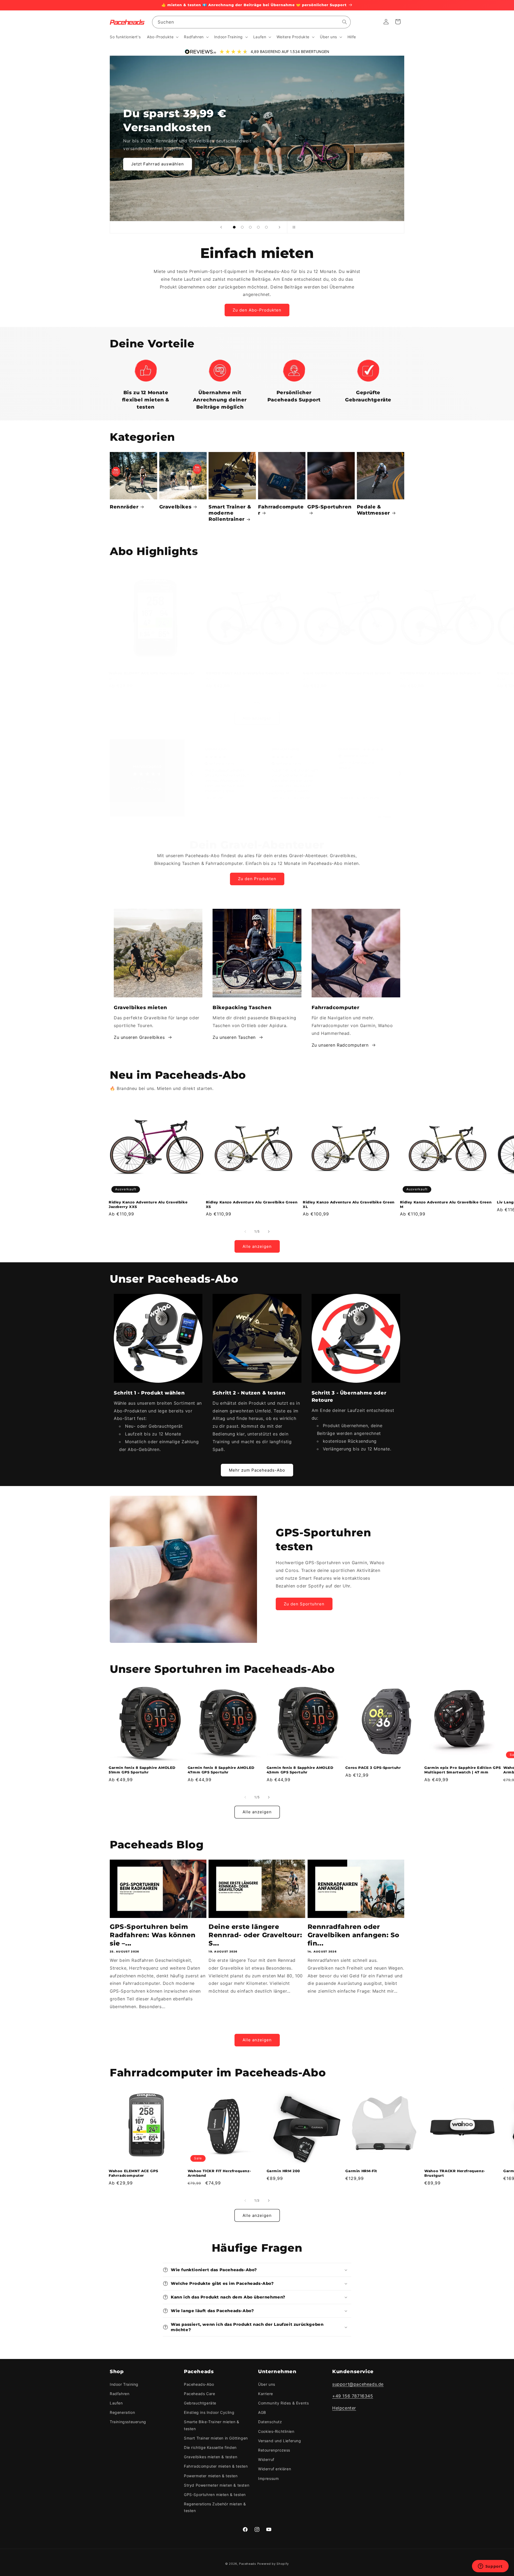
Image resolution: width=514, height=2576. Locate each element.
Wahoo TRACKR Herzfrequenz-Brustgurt (455, 2173)
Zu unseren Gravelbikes (139, 1037)
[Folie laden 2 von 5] (242, 227)
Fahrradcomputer (281, 510)
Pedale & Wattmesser (373, 510)
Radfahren (120, 2394)
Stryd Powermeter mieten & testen (217, 2485)
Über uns (267, 2384)
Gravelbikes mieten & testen (211, 2457)
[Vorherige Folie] (221, 227)
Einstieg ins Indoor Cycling (209, 2412)
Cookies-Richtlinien (276, 2431)
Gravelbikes (175, 507)
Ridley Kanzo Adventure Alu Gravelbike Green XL (349, 1204)
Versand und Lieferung (280, 2441)
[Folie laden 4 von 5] (258, 227)
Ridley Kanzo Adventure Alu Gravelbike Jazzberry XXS (148, 1204)
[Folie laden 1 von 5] (234, 227)
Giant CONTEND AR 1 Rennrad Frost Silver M (347, 673)
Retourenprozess (274, 2450)
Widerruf (266, 2459)
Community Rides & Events (283, 2403)
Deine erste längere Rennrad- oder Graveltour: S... (255, 1935)
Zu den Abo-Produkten (257, 310)
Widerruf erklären (275, 2469)
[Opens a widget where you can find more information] (490, 2567)
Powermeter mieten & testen (211, 2476)
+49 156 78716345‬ (353, 2396)
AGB (262, 2412)
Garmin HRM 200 (283, 2171)
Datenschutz (270, 2422)
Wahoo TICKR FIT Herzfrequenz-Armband (219, 2173)
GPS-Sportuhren (329, 507)
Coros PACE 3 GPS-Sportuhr (373, 1768)
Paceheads (247, 2564)
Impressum (268, 2478)
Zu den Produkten (257, 879)
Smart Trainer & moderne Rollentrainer (230, 513)
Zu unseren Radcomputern (340, 1045)
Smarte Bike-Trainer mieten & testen (212, 2425)
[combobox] (251, 22)
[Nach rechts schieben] (269, 703)
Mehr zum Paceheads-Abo (257, 1470)
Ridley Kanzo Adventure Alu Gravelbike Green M (446, 1204)
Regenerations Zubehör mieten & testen (215, 2507)
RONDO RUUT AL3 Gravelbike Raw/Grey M (248, 673)
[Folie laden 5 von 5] (266, 227)
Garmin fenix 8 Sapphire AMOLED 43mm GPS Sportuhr (300, 1770)
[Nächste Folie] (279, 227)
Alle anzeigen (257, 718)
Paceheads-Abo (199, 2384)
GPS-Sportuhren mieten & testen (215, 2495)
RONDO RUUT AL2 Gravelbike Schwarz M (440, 673)
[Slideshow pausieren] (293, 227)
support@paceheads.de (358, 2384)
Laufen (116, 2403)
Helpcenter (344, 2408)
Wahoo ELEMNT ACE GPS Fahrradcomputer (152, 673)
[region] (296, 774)
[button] (162, 37)
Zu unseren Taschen (234, 1037)
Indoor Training (124, 2384)
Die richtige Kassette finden (210, 2447)
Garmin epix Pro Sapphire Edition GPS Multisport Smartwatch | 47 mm (463, 1770)
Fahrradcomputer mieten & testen (216, 2466)
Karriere (266, 2394)
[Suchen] (345, 22)
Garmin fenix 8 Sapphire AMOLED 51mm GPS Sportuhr (142, 1770)
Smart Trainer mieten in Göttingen (216, 2438)
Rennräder (124, 507)
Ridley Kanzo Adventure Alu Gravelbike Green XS (252, 1204)
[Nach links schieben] (245, 703)
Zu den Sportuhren (304, 1604)
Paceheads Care (199, 2394)
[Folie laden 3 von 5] (250, 227)
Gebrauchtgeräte (200, 2403)
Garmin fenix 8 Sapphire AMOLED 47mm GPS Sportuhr (221, 1770)
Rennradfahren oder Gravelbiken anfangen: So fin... (354, 1935)
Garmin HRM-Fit (361, 2171)
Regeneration (122, 2412)
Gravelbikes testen (151, 157)
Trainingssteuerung (128, 2422)
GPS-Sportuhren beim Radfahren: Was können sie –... (153, 1935)
